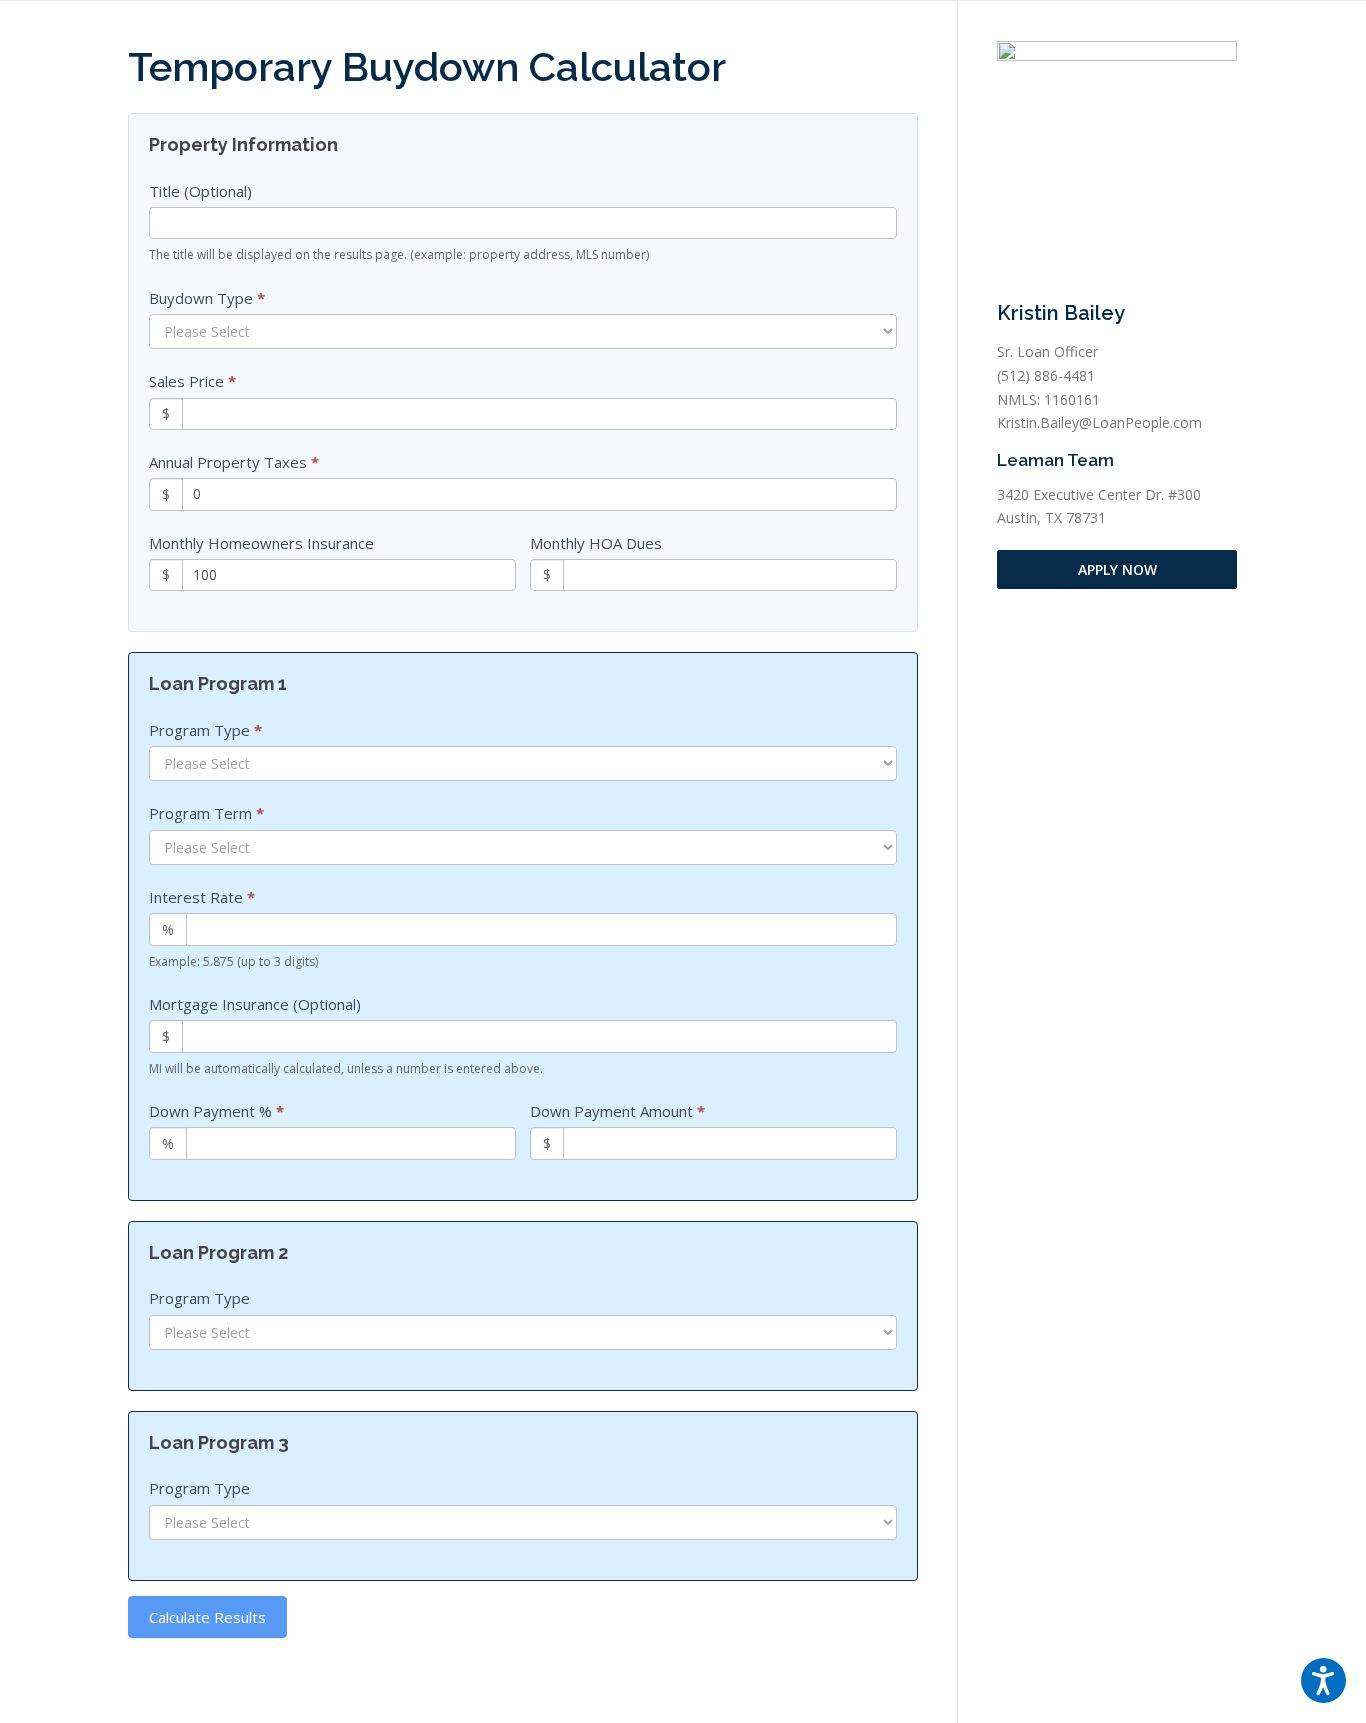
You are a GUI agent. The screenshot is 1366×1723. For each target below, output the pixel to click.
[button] (1323, 1680)
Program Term (206, 813)
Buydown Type (207, 298)
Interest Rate (202, 897)
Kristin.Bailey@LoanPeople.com (1099, 422)
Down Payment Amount (617, 1111)
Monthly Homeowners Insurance (261, 543)
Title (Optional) (200, 191)
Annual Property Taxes (234, 462)
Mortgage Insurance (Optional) (255, 1004)
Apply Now (1117, 569)
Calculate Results (207, 1617)
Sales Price (192, 381)
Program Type (205, 730)
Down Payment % (216, 1111)
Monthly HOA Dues (596, 543)
